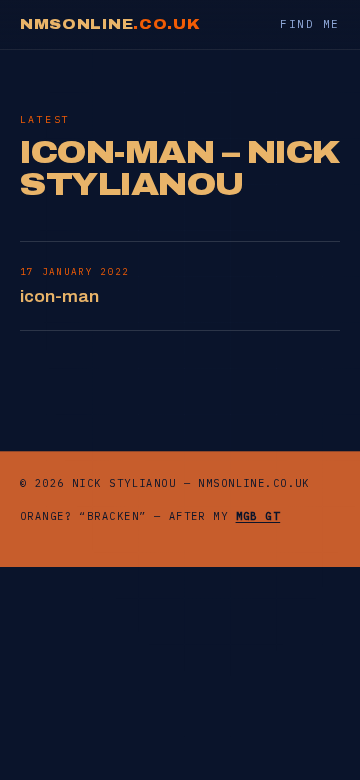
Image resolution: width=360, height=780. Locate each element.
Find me (310, 24)
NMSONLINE (110, 24)
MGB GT (258, 516)
